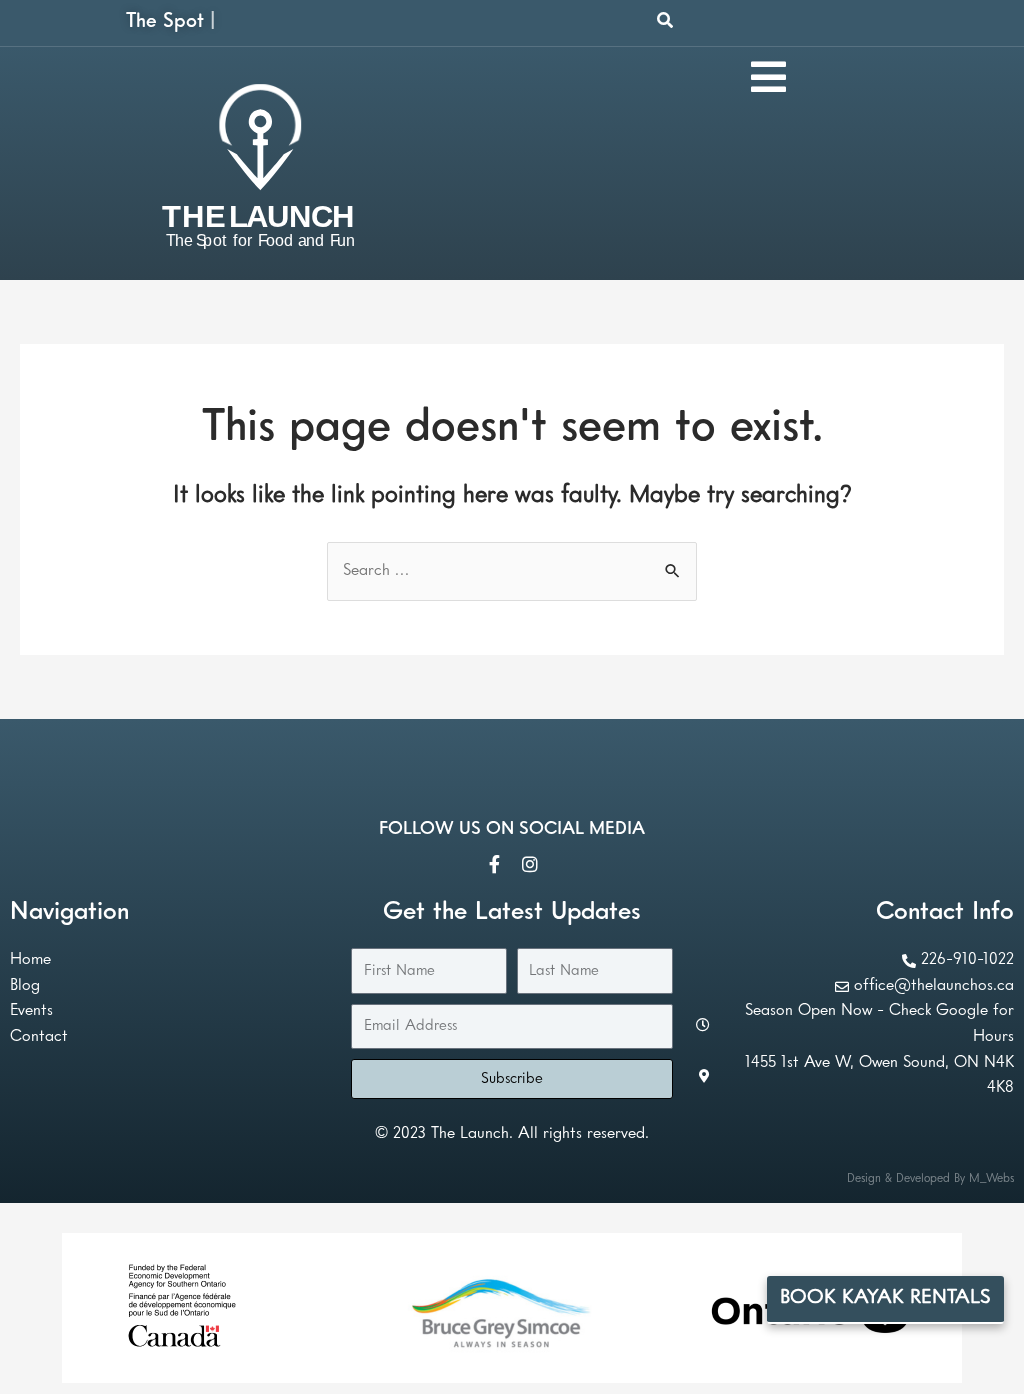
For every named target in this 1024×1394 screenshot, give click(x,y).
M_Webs (991, 1179)
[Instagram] (530, 864)
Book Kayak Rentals (885, 1298)
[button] (665, 20)
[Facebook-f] (494, 864)
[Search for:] (512, 571)
